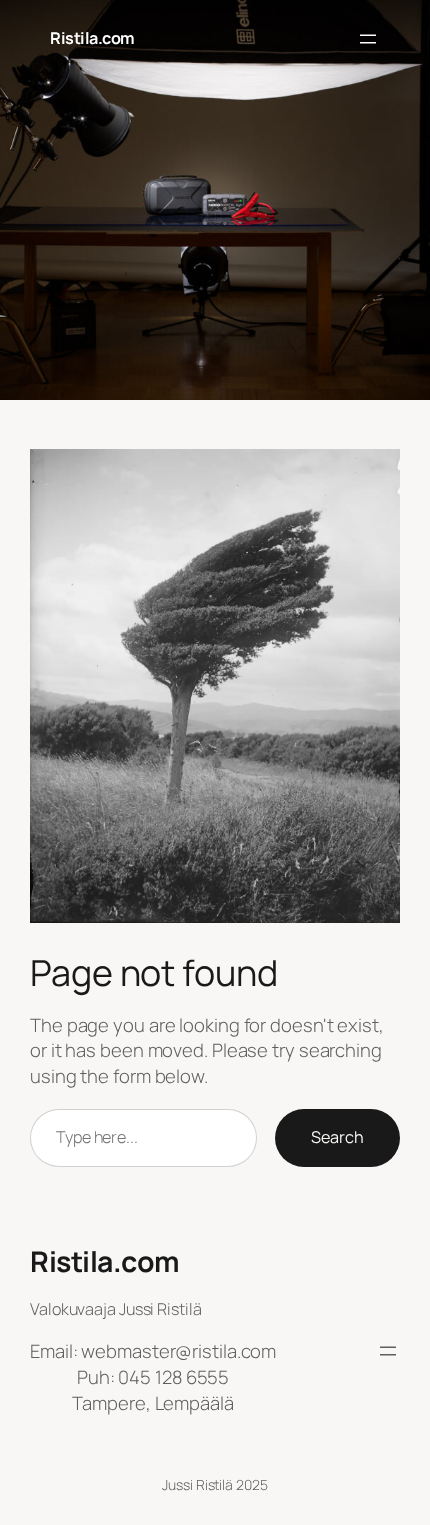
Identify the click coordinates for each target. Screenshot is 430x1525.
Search (337, 1137)
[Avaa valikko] (368, 39)
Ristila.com (92, 38)
